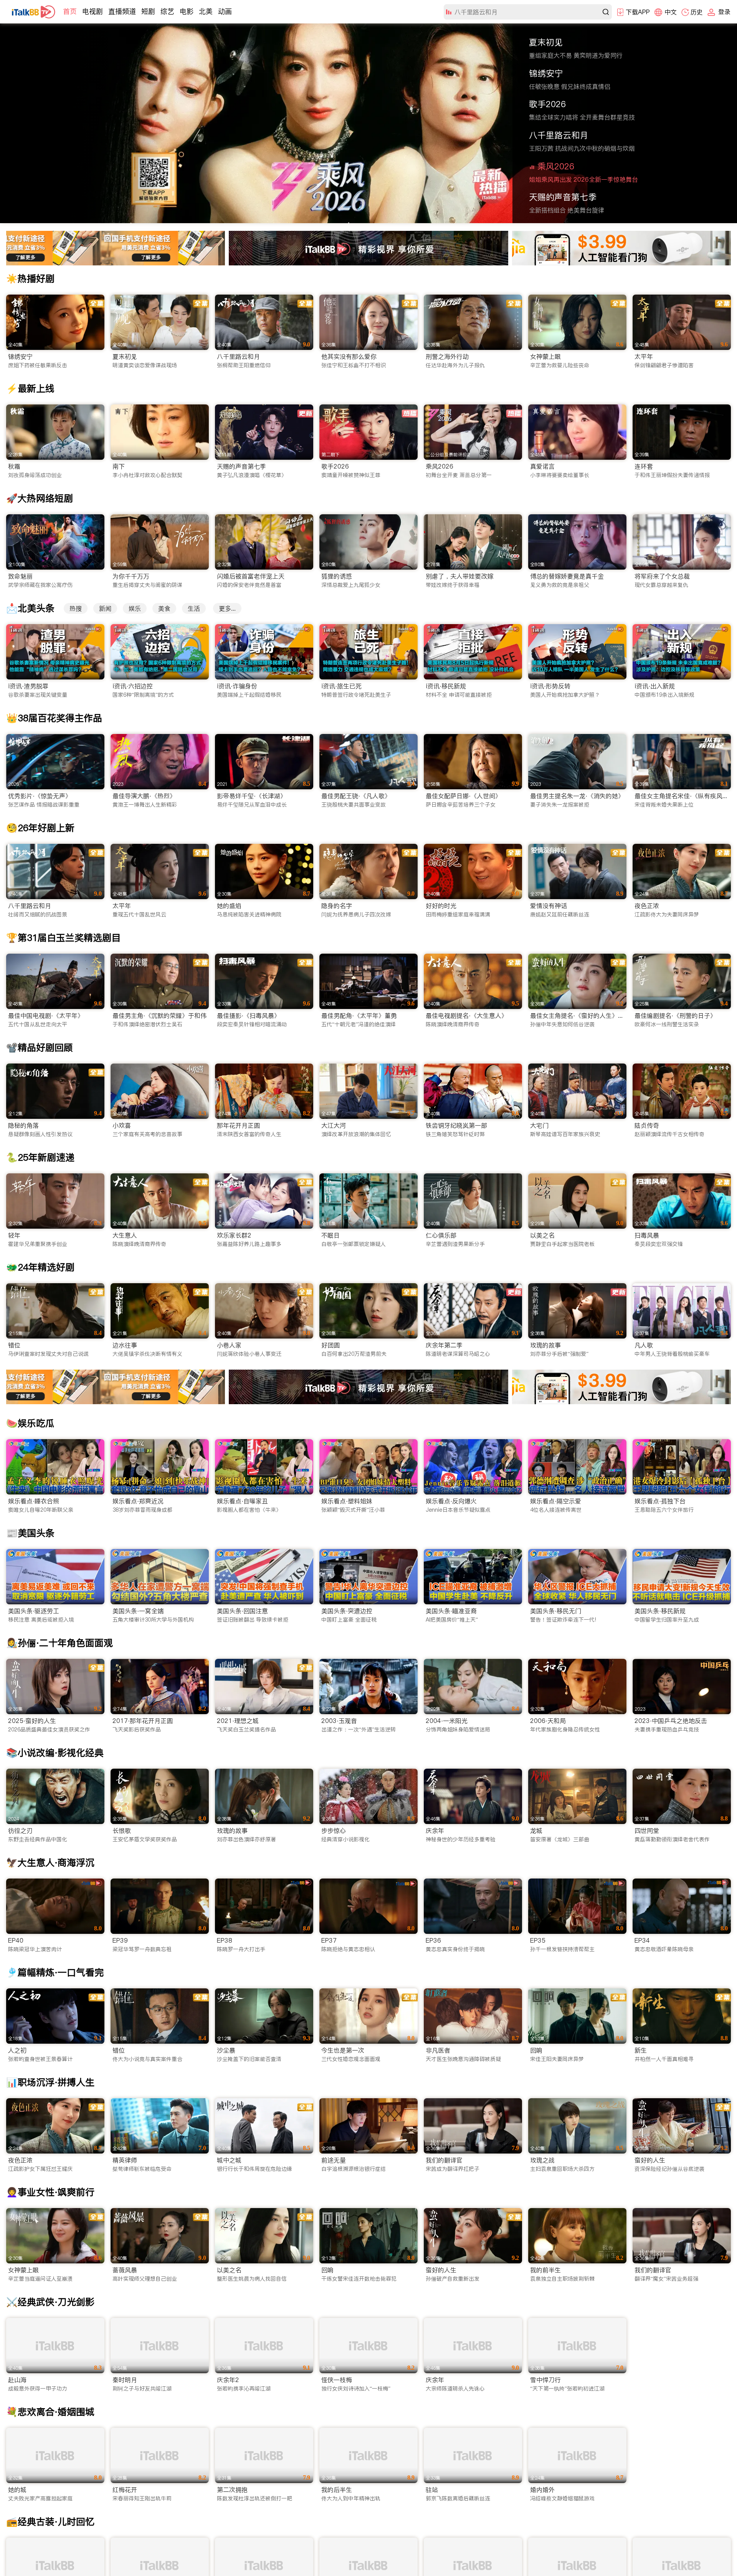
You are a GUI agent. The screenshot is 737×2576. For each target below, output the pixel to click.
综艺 (167, 11)
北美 (206, 11)
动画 (225, 11)
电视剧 (93, 11)
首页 (70, 11)
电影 (187, 11)
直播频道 (122, 11)
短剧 (148, 11)
